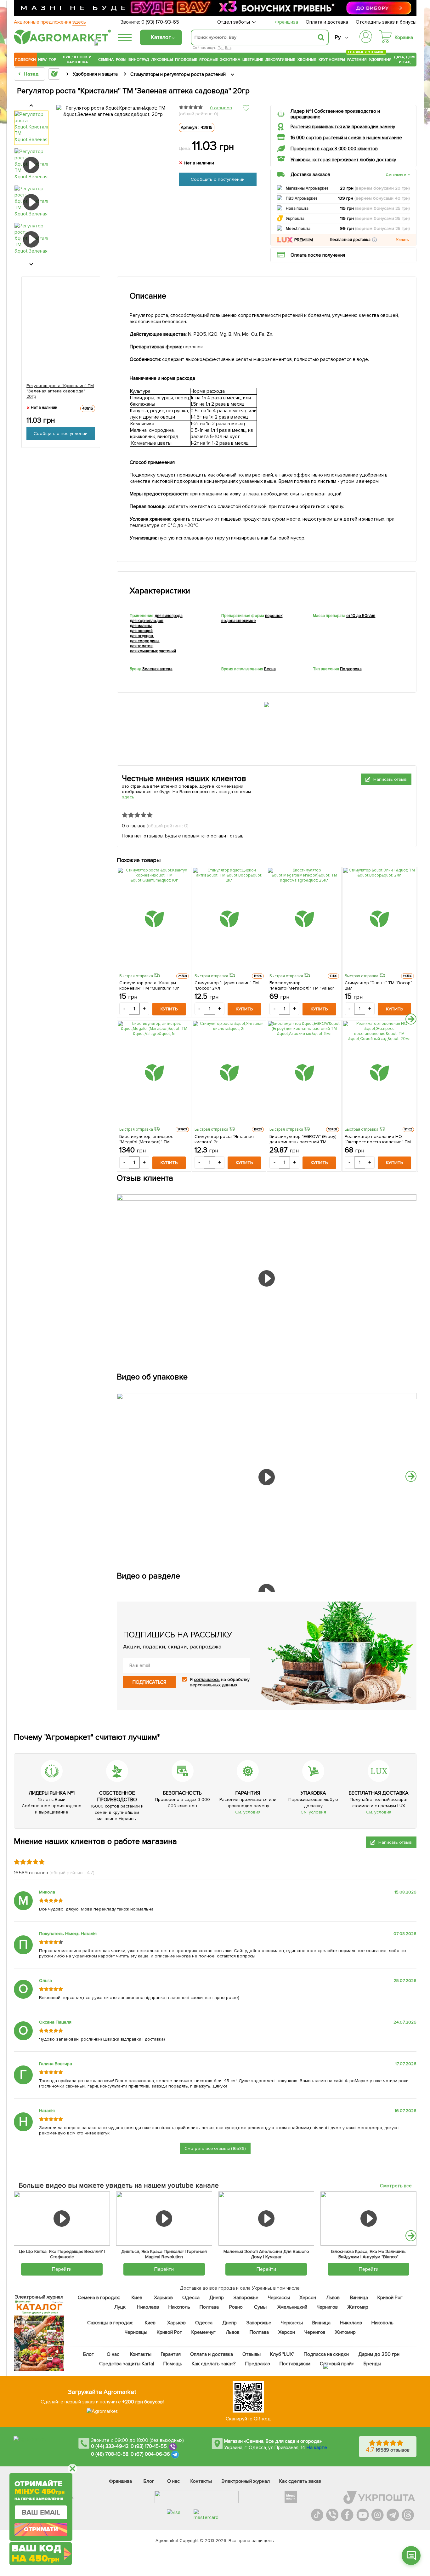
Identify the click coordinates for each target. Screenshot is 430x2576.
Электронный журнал (246, 2481)
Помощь (173, 2364)
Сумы (261, 2307)
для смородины (144, 641)
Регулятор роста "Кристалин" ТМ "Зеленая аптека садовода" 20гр (60, 391)
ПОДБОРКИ (25, 60)
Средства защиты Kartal (127, 2364)
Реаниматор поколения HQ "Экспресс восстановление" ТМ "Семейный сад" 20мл (378, 1139)
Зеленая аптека (157, 669)
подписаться (149, 1682)
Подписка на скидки (326, 2354)
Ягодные (209, 60)
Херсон (308, 2298)
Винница (359, 2298)
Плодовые (186, 60)
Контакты (141, 2354)
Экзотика (230, 60)
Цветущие (253, 60)
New (42, 60)
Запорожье (246, 2298)
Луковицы (162, 60)
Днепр (217, 2298)
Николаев (148, 2307)
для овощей (141, 631)
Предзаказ (258, 2364)
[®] (61, 43)
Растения (357, 59)
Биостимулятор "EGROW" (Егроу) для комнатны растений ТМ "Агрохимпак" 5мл (303, 1139)
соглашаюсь (207, 1679)
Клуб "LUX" (282, 2354)
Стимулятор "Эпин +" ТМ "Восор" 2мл (379, 985)
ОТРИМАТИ (41, 2529)
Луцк (120, 2307)
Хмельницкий (293, 2307)
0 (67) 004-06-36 (150, 2454)
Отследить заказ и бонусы (386, 22)
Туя (221, 48)
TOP (52, 60)
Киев (137, 2298)
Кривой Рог (390, 2298)
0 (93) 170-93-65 (160, 22)
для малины (141, 626)
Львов (333, 2298)
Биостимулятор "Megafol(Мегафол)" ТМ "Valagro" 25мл (304, 985)
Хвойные (307, 60)
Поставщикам (295, 2364)
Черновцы (136, 2332)
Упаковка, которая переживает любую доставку (343, 160)
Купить (169, 1009)
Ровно (236, 2307)
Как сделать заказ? (214, 2364)
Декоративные (280, 60)
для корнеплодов (147, 621)
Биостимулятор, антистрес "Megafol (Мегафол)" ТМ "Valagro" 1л (146, 1139)
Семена (106, 60)
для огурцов (141, 636)
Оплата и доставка (327, 22)
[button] (374, 240)
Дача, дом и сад (405, 60)
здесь (128, 797)
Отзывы (252, 2354)
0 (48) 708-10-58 (110, 2454)
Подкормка (351, 669)
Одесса (191, 2298)
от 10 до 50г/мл (361, 616)
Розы (121, 60)
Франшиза (287, 22)
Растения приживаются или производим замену (343, 127)
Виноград (139, 60)
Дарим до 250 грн (379, 2354)
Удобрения (380, 60)
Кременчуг (204, 2332)
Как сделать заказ (300, 2481)
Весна (270, 669)
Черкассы (279, 2298)
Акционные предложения (50, 22)
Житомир (358, 2307)
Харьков (163, 2298)
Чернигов (327, 2307)
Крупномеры (332, 60)
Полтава (209, 2307)
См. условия (248, 1812)
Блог (89, 2354)
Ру (338, 37)
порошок (274, 616)
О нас (113, 2354)
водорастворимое (239, 621)
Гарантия (171, 2354)
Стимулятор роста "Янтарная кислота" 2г (224, 1139)
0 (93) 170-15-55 (149, 2446)
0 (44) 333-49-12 (110, 2446)
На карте (317, 2447)
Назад (31, 74)
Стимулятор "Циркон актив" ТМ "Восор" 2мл (227, 985)
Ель (228, 48)
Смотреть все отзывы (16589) (215, 2148)
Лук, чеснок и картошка (77, 60)
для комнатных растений (153, 651)
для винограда (169, 616)
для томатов (141, 646)
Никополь (179, 2307)
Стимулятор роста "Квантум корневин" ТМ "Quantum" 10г (149, 985)
